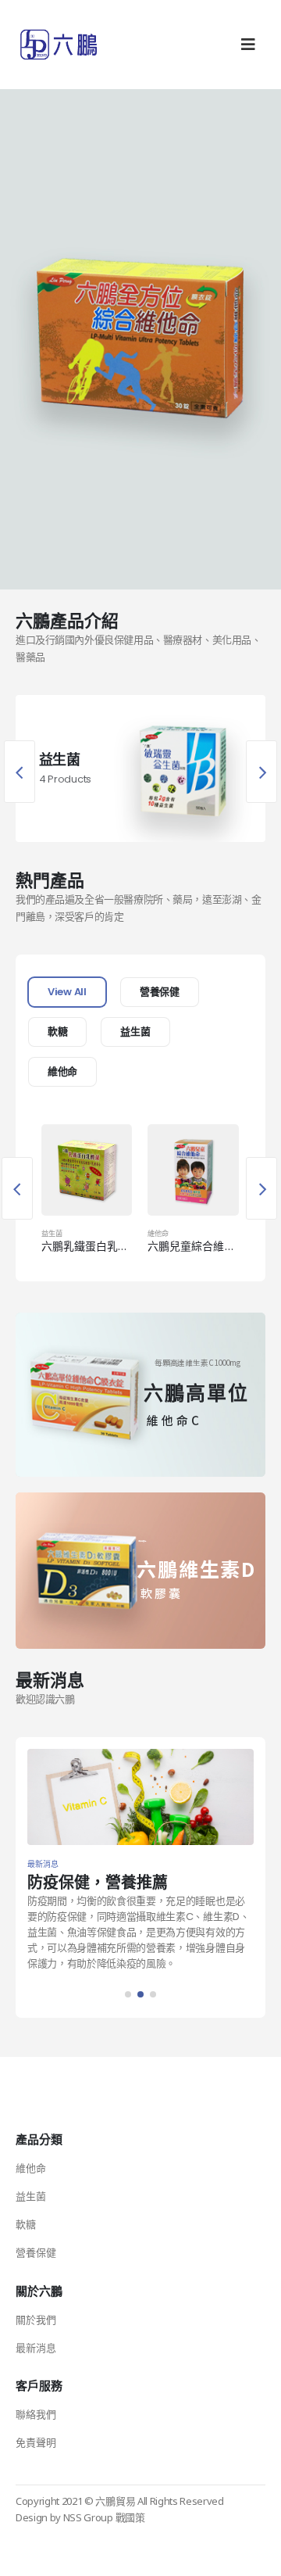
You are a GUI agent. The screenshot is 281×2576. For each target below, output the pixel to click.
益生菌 (135, 1032)
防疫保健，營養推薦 (98, 1883)
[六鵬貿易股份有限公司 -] (59, 45)
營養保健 (160, 992)
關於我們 (36, 2320)
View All (67, 992)
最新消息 (36, 2348)
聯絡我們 (36, 2414)
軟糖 (57, 1032)
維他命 (62, 1071)
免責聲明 (36, 2442)
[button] (128, 1994)
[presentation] (20, 772)
